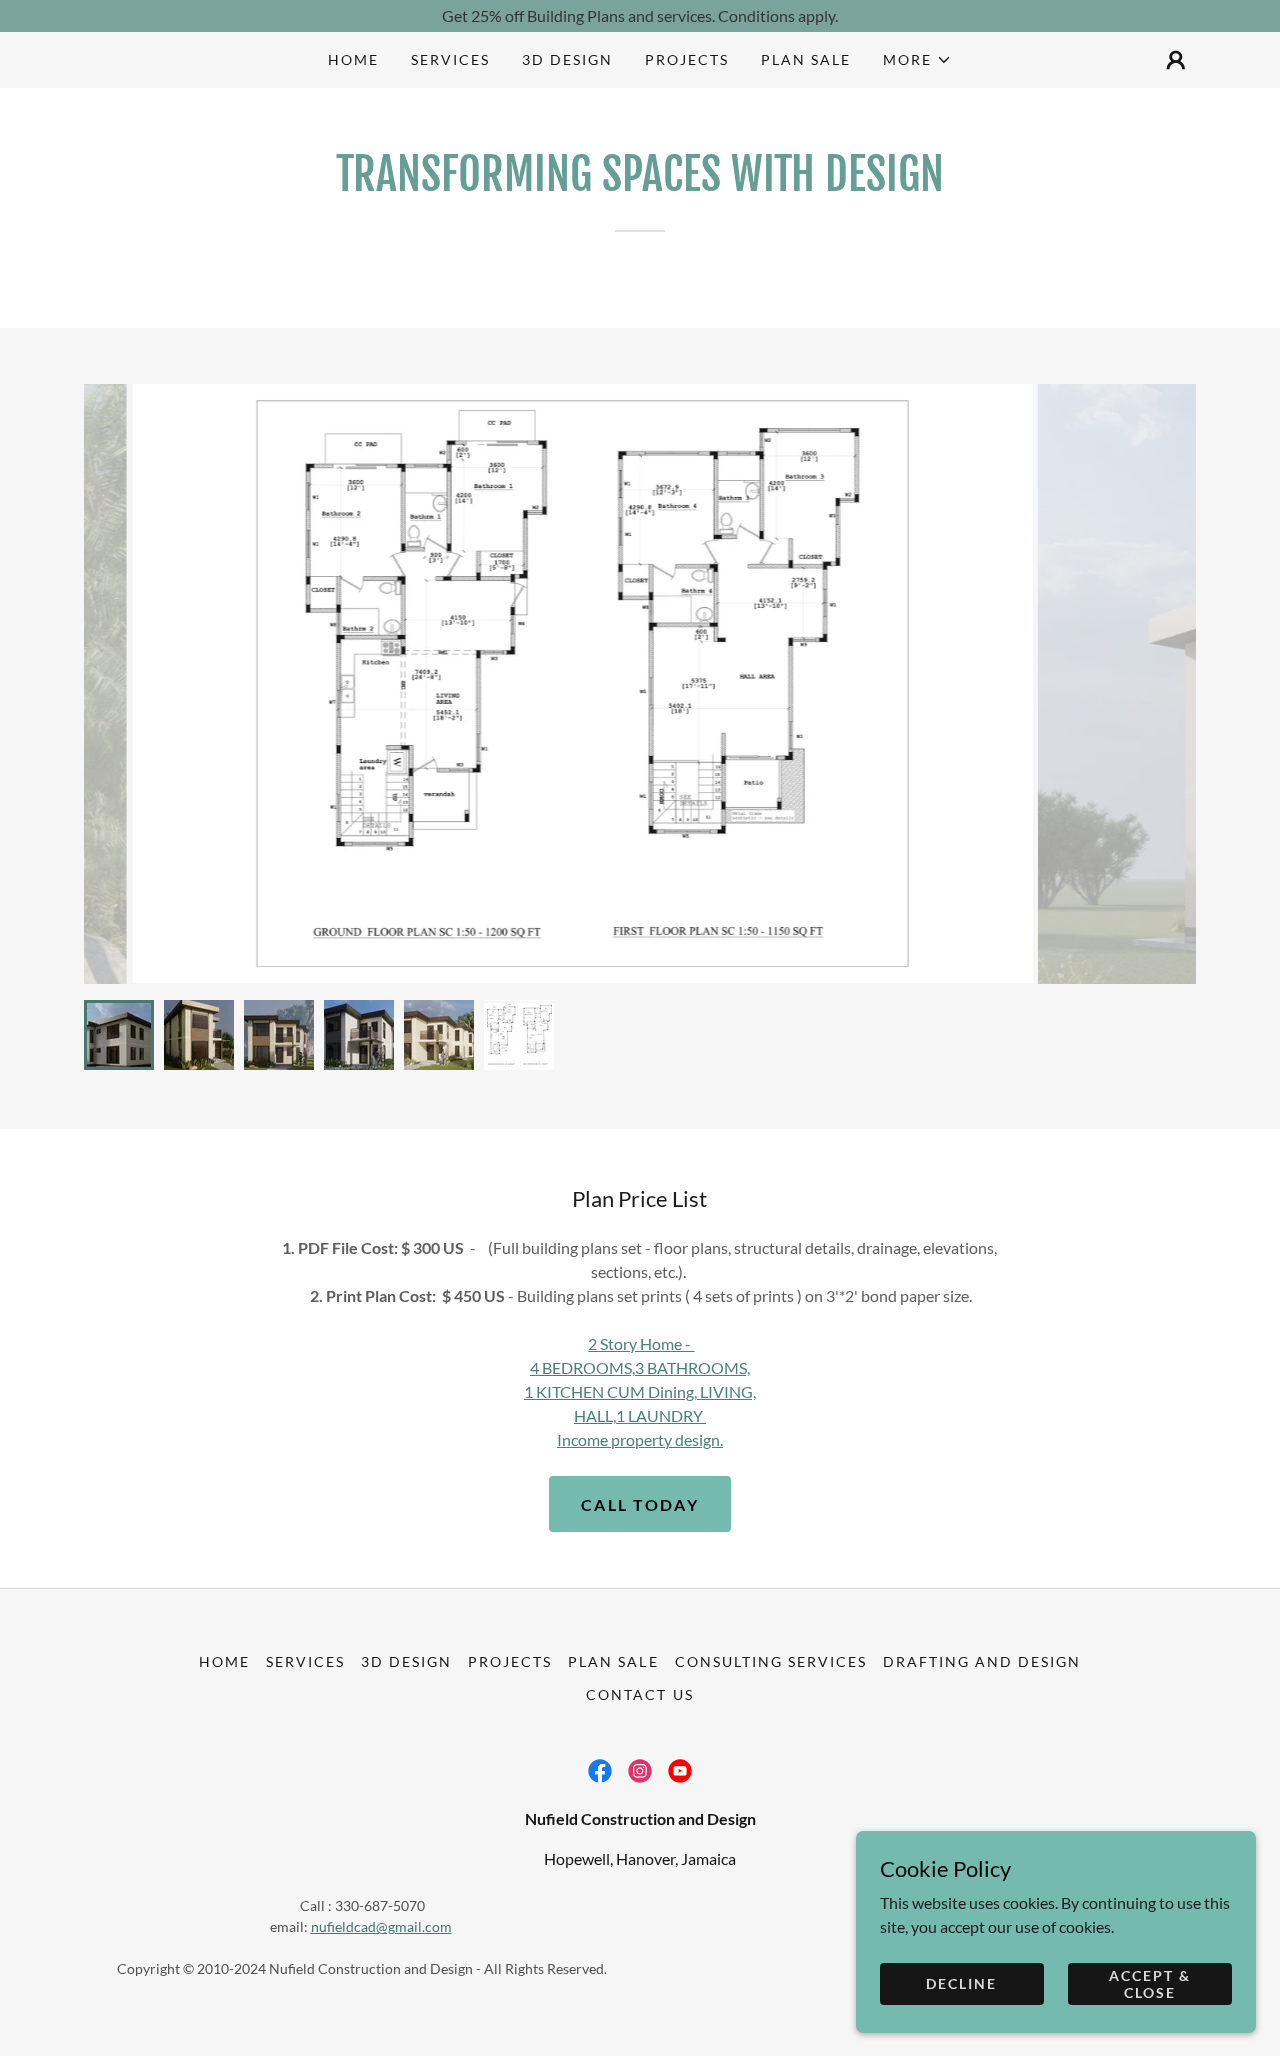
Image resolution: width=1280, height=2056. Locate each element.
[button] (917, 60)
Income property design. (640, 1439)
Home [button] (224, 1661)
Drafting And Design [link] (982, 1661)
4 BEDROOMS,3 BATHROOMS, (640, 1367)
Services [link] (450, 59)
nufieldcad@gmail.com (381, 1926)
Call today (640, 1504)
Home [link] (353, 59)
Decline (961, 1983)
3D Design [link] (567, 59)
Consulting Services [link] (771, 1661)
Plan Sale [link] (806, 59)
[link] (600, 1771)
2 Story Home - (641, 1343)
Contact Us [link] (639, 1694)
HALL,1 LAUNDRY (640, 1415)
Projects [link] (687, 59)
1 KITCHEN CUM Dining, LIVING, (640, 1391)
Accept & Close (1150, 1983)
